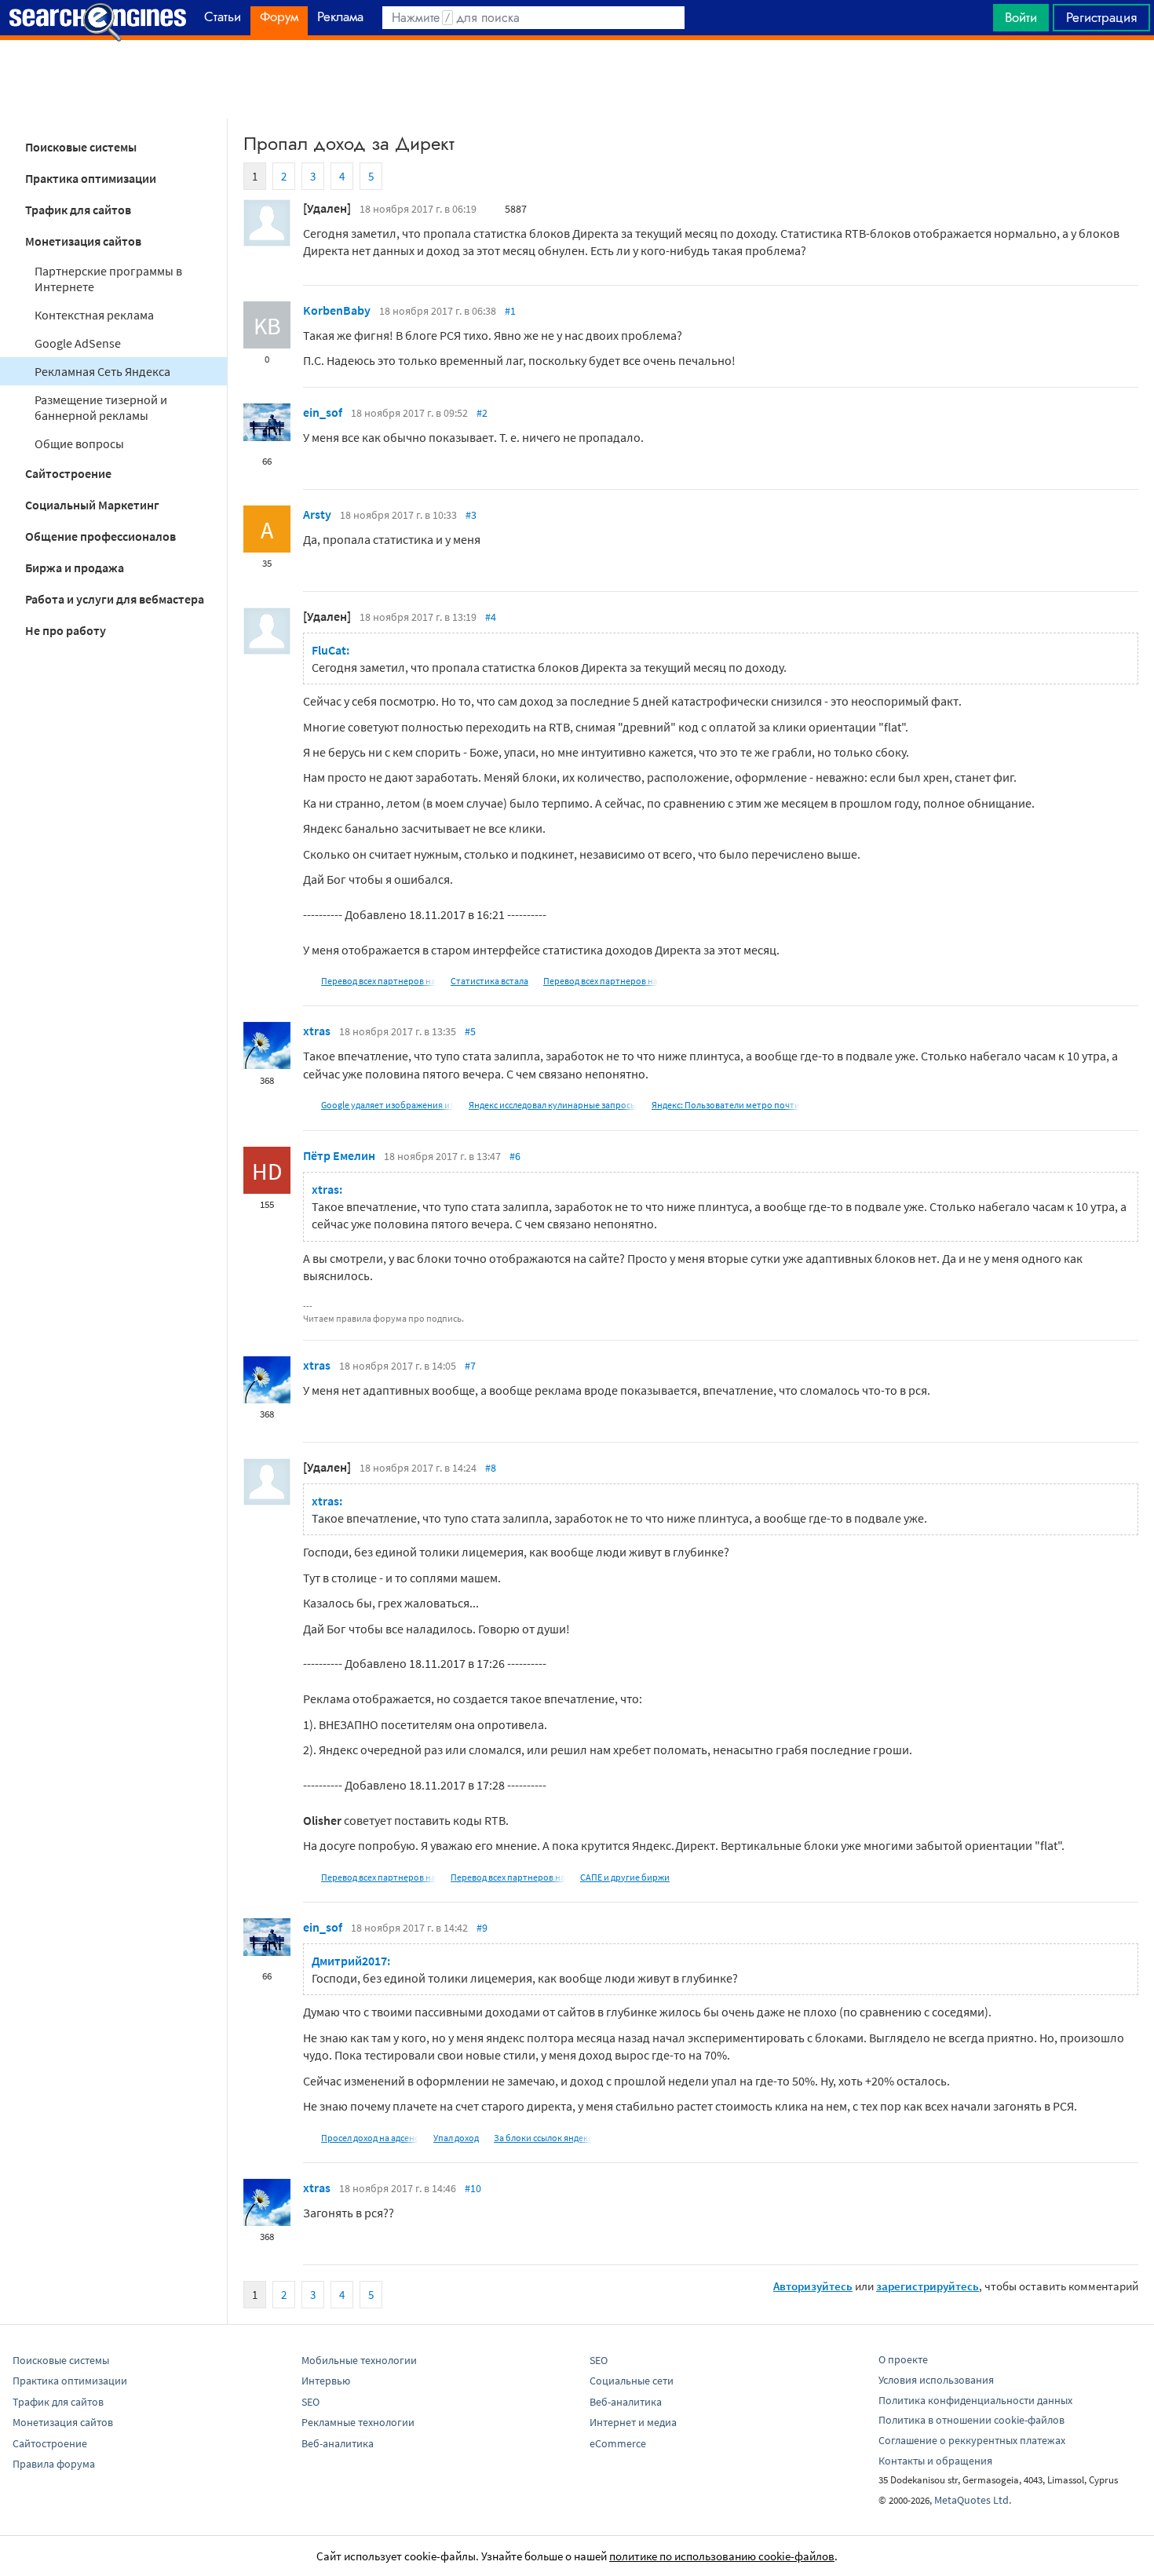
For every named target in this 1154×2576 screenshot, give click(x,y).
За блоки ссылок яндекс (543, 2138)
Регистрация (1101, 17)
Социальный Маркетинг (92, 505)
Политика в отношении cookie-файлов (971, 2420)
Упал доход (456, 2138)
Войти (1021, 17)
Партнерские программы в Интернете (108, 279)
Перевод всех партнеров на (378, 981)
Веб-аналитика (338, 2443)
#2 (482, 413)
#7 (470, 1366)
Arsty (317, 514)
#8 (491, 1468)
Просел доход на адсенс (370, 2138)
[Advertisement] (577, 79)
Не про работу (66, 630)
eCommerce (618, 2443)
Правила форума (54, 2464)
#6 (515, 1156)
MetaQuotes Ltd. (973, 2500)
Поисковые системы (81, 147)
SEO (310, 2402)
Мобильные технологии (359, 2360)
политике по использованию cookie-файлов (722, 2556)
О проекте (903, 2359)
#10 (473, 2188)
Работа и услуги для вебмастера (115, 599)
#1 (510, 311)
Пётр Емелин (339, 1155)
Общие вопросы (79, 443)
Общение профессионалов (100, 536)
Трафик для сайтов (78, 210)
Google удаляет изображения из (387, 1105)
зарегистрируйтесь (928, 2286)
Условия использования (936, 2380)
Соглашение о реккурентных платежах (972, 2440)
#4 (491, 617)
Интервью (326, 2381)
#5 (470, 1031)
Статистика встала (489, 981)
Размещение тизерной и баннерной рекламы (101, 407)
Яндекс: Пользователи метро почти (726, 1105)
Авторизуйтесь (813, 2286)
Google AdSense (78, 343)
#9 (482, 1928)
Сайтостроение (68, 473)
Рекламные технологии (358, 2422)
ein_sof (323, 412)
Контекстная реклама (94, 315)
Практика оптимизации (91, 178)
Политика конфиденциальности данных (975, 2400)
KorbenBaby (337, 310)
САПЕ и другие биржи (625, 1877)
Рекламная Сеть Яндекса (102, 371)
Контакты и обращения (935, 2461)
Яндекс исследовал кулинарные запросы (553, 1105)
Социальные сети (632, 2381)
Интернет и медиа (633, 2422)
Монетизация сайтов (83, 241)
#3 (471, 515)
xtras (317, 1031)
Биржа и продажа (75, 567)
